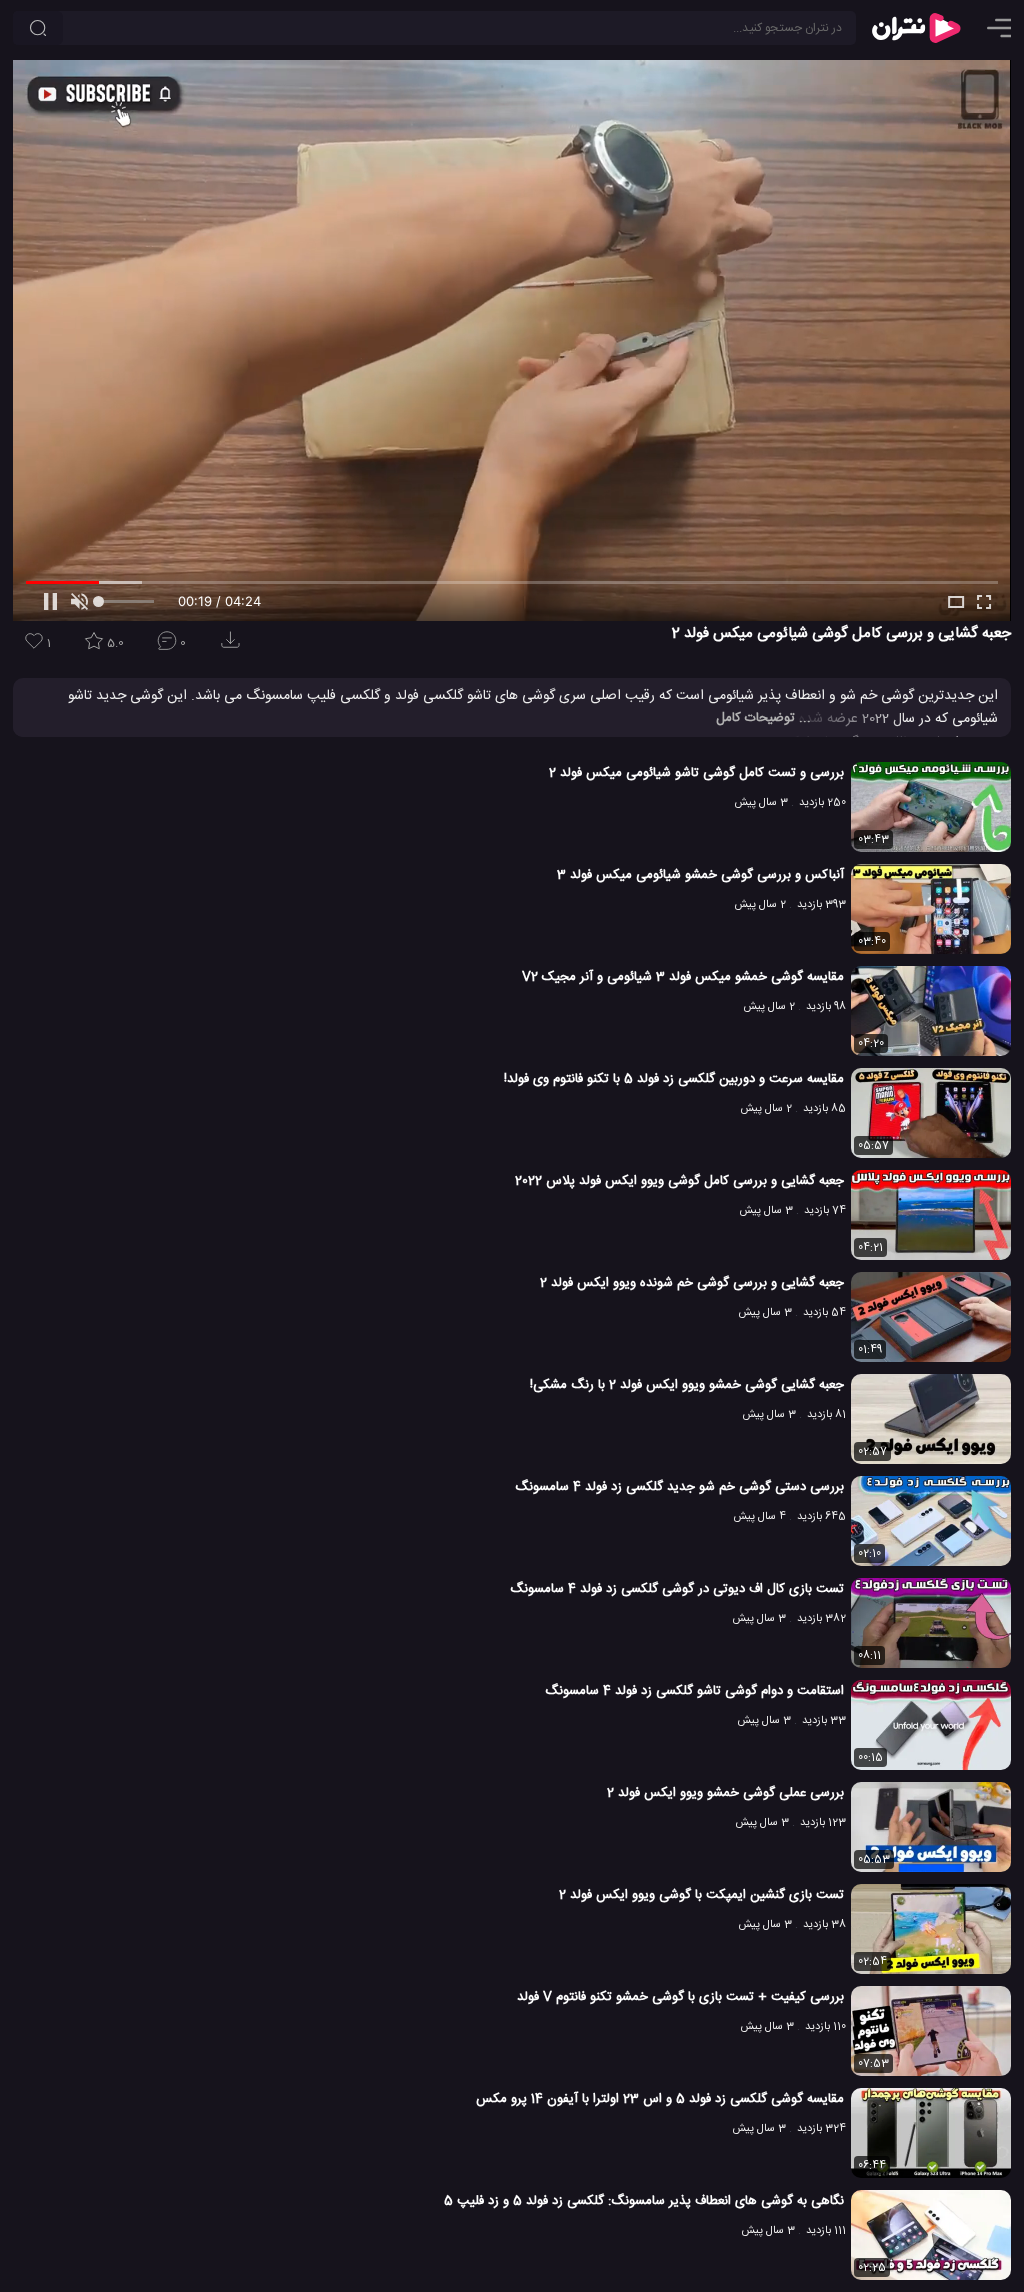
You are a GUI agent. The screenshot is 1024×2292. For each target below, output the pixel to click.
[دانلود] (234, 646)
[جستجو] (38, 28)
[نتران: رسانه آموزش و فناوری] (916, 28)
